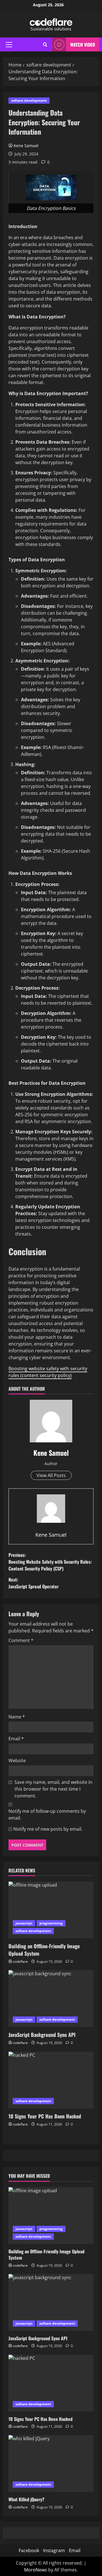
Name (17, 1717)
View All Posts (51, 1475)
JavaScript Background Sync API (42, 2035)
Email (16, 1739)
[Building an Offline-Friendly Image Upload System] (51, 1910)
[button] (9, 45)
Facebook (29, 2550)
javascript (24, 1923)
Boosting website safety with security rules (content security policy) (48, 1372)
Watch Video (83, 45)
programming (51, 1923)
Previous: (50, 1562)
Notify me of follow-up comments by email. (47, 1814)
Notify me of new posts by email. (48, 1829)
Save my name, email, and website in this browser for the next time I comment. (53, 1789)
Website (17, 1761)
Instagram (54, 2550)
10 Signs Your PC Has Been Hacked (45, 2116)
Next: (34, 1583)
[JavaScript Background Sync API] (51, 1999)
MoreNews (36, 2570)
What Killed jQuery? (26, 2499)
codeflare (20, 1961)
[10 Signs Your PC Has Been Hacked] (51, 2080)
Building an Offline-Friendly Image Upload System (44, 1950)
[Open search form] (45, 44)
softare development (29, 100)
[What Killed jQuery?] (51, 2464)
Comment (21, 1640)
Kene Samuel (26, 146)
